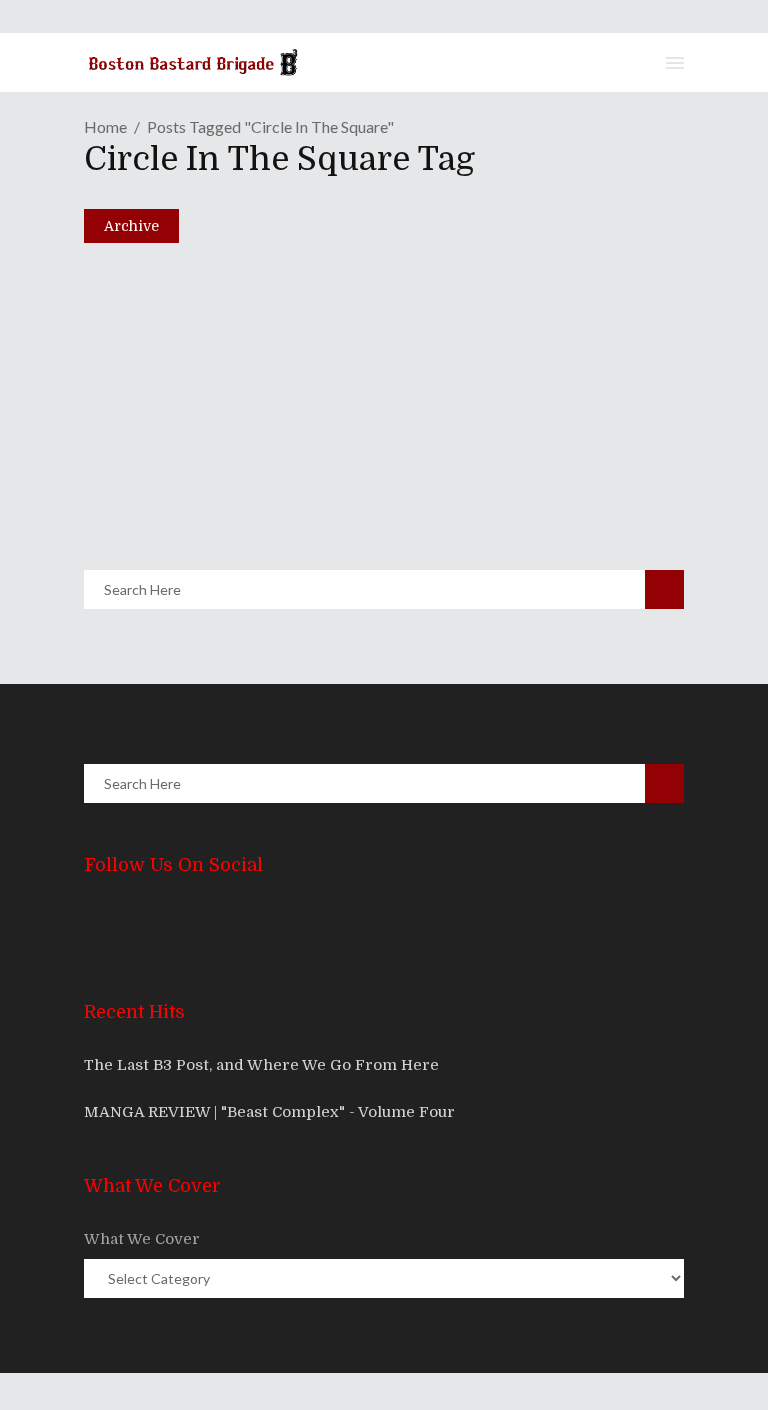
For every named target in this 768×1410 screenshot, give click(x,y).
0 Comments (240, 365)
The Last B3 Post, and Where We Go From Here (261, 1065)
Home (105, 126)
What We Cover (142, 1239)
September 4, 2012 (187, 491)
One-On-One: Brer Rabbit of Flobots (294, 288)
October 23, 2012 (183, 322)
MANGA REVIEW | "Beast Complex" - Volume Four (269, 1112)
